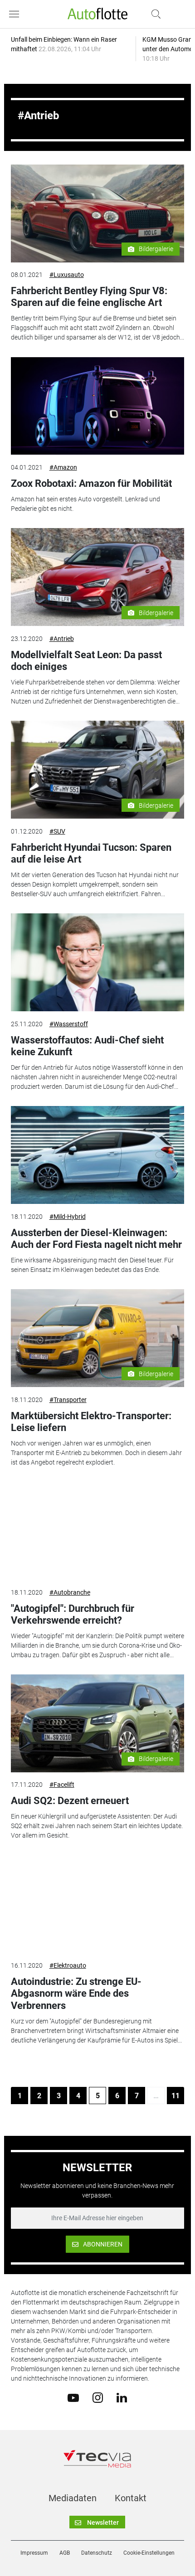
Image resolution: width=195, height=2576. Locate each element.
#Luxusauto (67, 275)
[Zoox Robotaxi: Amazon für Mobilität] (98, 406)
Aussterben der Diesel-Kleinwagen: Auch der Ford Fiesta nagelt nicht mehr (96, 1239)
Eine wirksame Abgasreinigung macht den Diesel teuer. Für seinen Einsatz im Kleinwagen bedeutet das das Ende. (92, 1265)
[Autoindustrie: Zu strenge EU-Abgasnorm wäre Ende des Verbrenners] (98, 1904)
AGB (65, 2553)
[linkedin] (122, 2397)
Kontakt (131, 2498)
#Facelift (62, 1785)
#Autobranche (70, 1592)
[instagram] (98, 2397)
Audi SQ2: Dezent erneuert (70, 1801)
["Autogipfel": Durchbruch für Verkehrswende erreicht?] (98, 1531)
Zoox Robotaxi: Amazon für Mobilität (91, 483)
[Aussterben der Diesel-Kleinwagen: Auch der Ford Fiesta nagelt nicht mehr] (98, 1155)
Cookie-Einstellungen (149, 2553)
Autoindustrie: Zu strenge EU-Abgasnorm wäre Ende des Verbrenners (76, 1994)
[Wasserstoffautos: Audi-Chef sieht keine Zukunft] (98, 962)
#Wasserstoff (69, 1024)
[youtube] (73, 2397)
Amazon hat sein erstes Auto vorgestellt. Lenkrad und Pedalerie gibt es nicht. (85, 504)
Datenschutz (97, 2553)
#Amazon (63, 467)
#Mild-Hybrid (68, 1217)
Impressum (34, 2553)
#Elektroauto (68, 1965)
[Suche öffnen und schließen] (154, 14)
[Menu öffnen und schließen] (16, 14)
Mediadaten (73, 2498)
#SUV (57, 831)
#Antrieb (62, 639)
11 (175, 2096)
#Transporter (68, 1400)
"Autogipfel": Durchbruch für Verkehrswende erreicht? (73, 1614)
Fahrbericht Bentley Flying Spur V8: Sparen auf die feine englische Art (89, 297)
